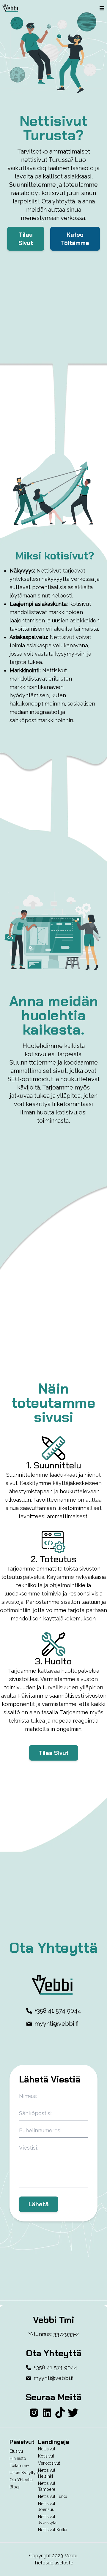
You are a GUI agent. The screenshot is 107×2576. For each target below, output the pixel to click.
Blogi (15, 2487)
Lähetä (39, 2204)
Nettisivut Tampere (47, 2486)
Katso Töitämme (75, 239)
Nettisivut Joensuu (47, 2507)
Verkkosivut (49, 2463)
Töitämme (19, 2466)
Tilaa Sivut (26, 239)
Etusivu (16, 2451)
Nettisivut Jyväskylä (47, 2520)
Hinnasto (18, 2458)
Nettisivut (47, 2449)
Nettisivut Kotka (53, 2530)
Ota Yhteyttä (21, 2480)
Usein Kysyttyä (24, 2473)
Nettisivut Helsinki (47, 2473)
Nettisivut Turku (53, 2496)
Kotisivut (46, 2456)
